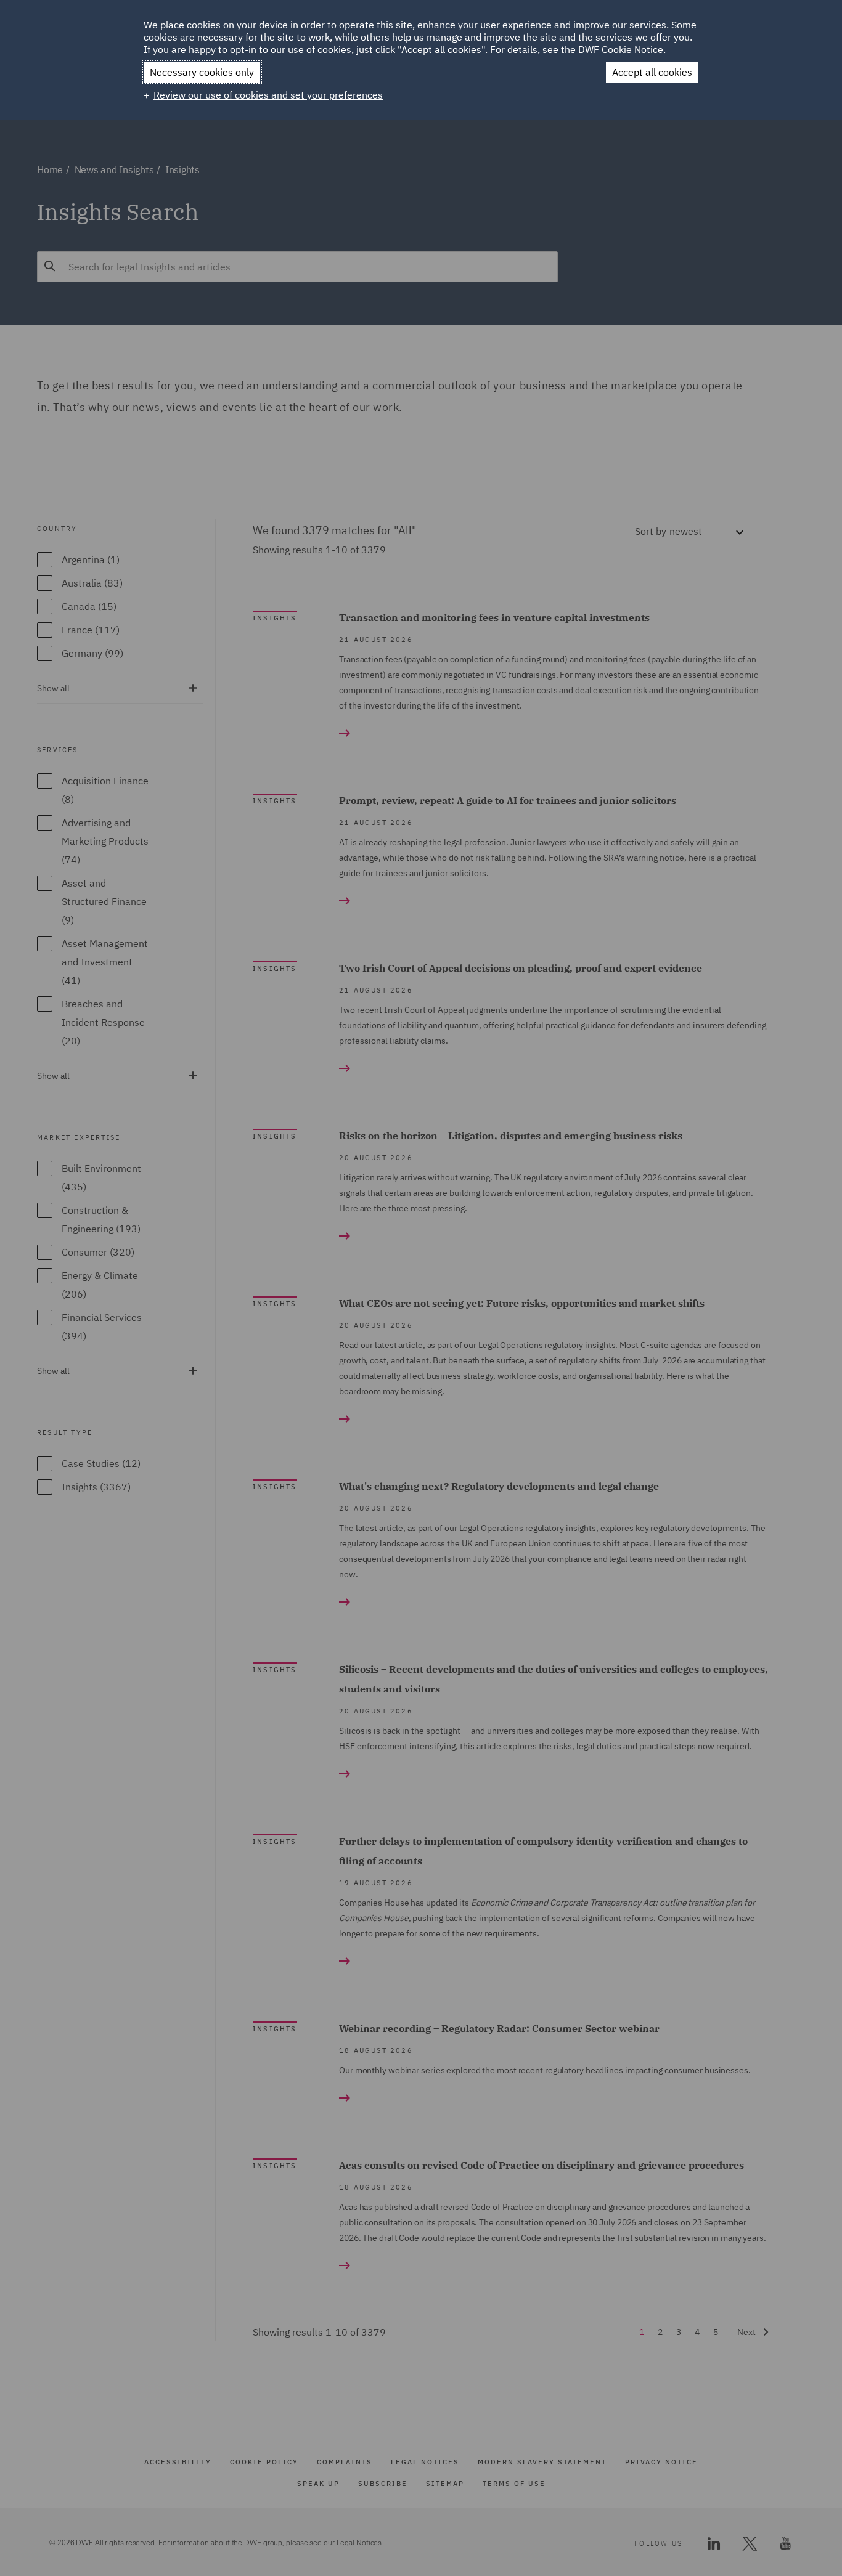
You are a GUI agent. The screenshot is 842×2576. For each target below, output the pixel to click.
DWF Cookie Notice (621, 49)
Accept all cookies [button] (652, 72)
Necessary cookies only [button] (202, 72)
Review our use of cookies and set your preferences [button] (268, 95)
